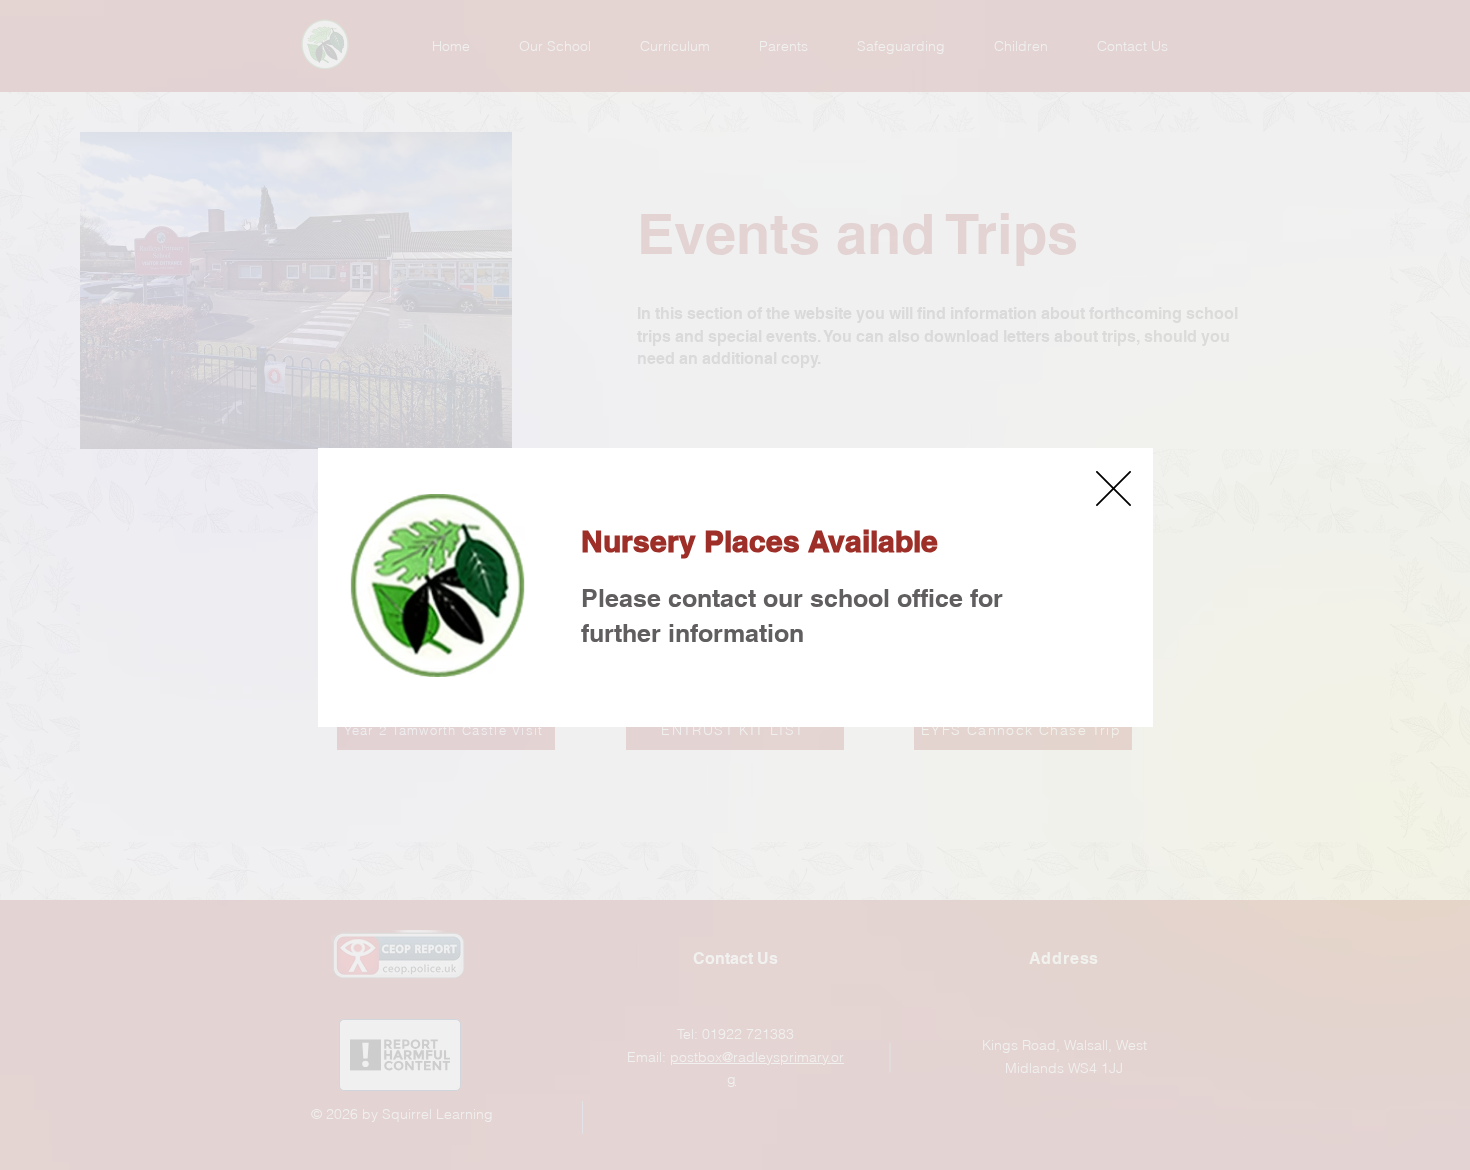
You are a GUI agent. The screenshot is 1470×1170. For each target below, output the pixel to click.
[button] (1113, 488)
